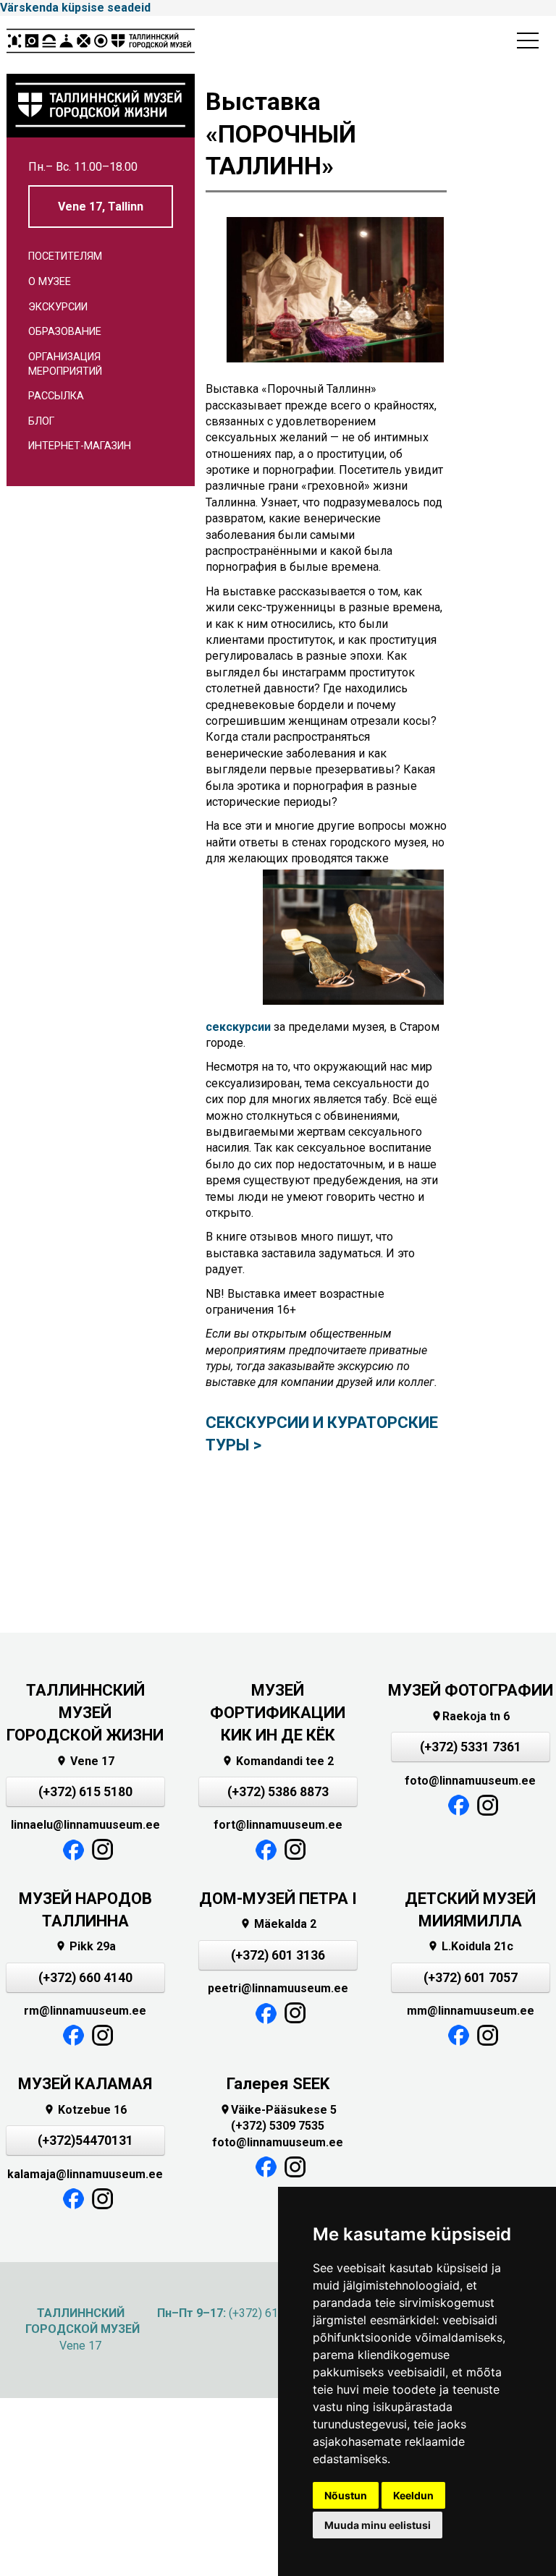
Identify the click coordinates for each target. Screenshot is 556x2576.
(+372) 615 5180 (85, 1792)
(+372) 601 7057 (471, 1978)
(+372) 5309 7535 (278, 2126)
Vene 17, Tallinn (101, 207)
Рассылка (56, 396)
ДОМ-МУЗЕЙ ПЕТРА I (278, 1899)
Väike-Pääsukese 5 (278, 2110)
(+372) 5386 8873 (278, 1792)
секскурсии (238, 1027)
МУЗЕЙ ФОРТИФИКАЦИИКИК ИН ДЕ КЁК (278, 1713)
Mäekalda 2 (278, 1924)
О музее (50, 282)
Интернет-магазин (80, 446)
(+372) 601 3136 (278, 1955)
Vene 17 (85, 1761)
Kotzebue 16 (85, 2110)
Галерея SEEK (278, 2084)
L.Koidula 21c (470, 1946)
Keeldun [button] (413, 2495)
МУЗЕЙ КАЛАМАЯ (85, 2084)
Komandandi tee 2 (278, 1761)
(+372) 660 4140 (85, 1978)
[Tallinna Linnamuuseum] (101, 45)
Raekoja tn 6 (470, 1716)
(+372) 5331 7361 (471, 1747)
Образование (65, 332)
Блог (41, 421)
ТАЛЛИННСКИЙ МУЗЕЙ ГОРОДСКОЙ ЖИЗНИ (85, 1713)
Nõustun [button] (346, 2495)
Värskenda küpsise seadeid (75, 8)
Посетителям (65, 256)
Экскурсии (58, 307)
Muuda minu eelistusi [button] (378, 2525)
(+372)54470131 (85, 2141)
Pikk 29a (85, 1946)
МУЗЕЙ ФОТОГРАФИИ (471, 1690)
